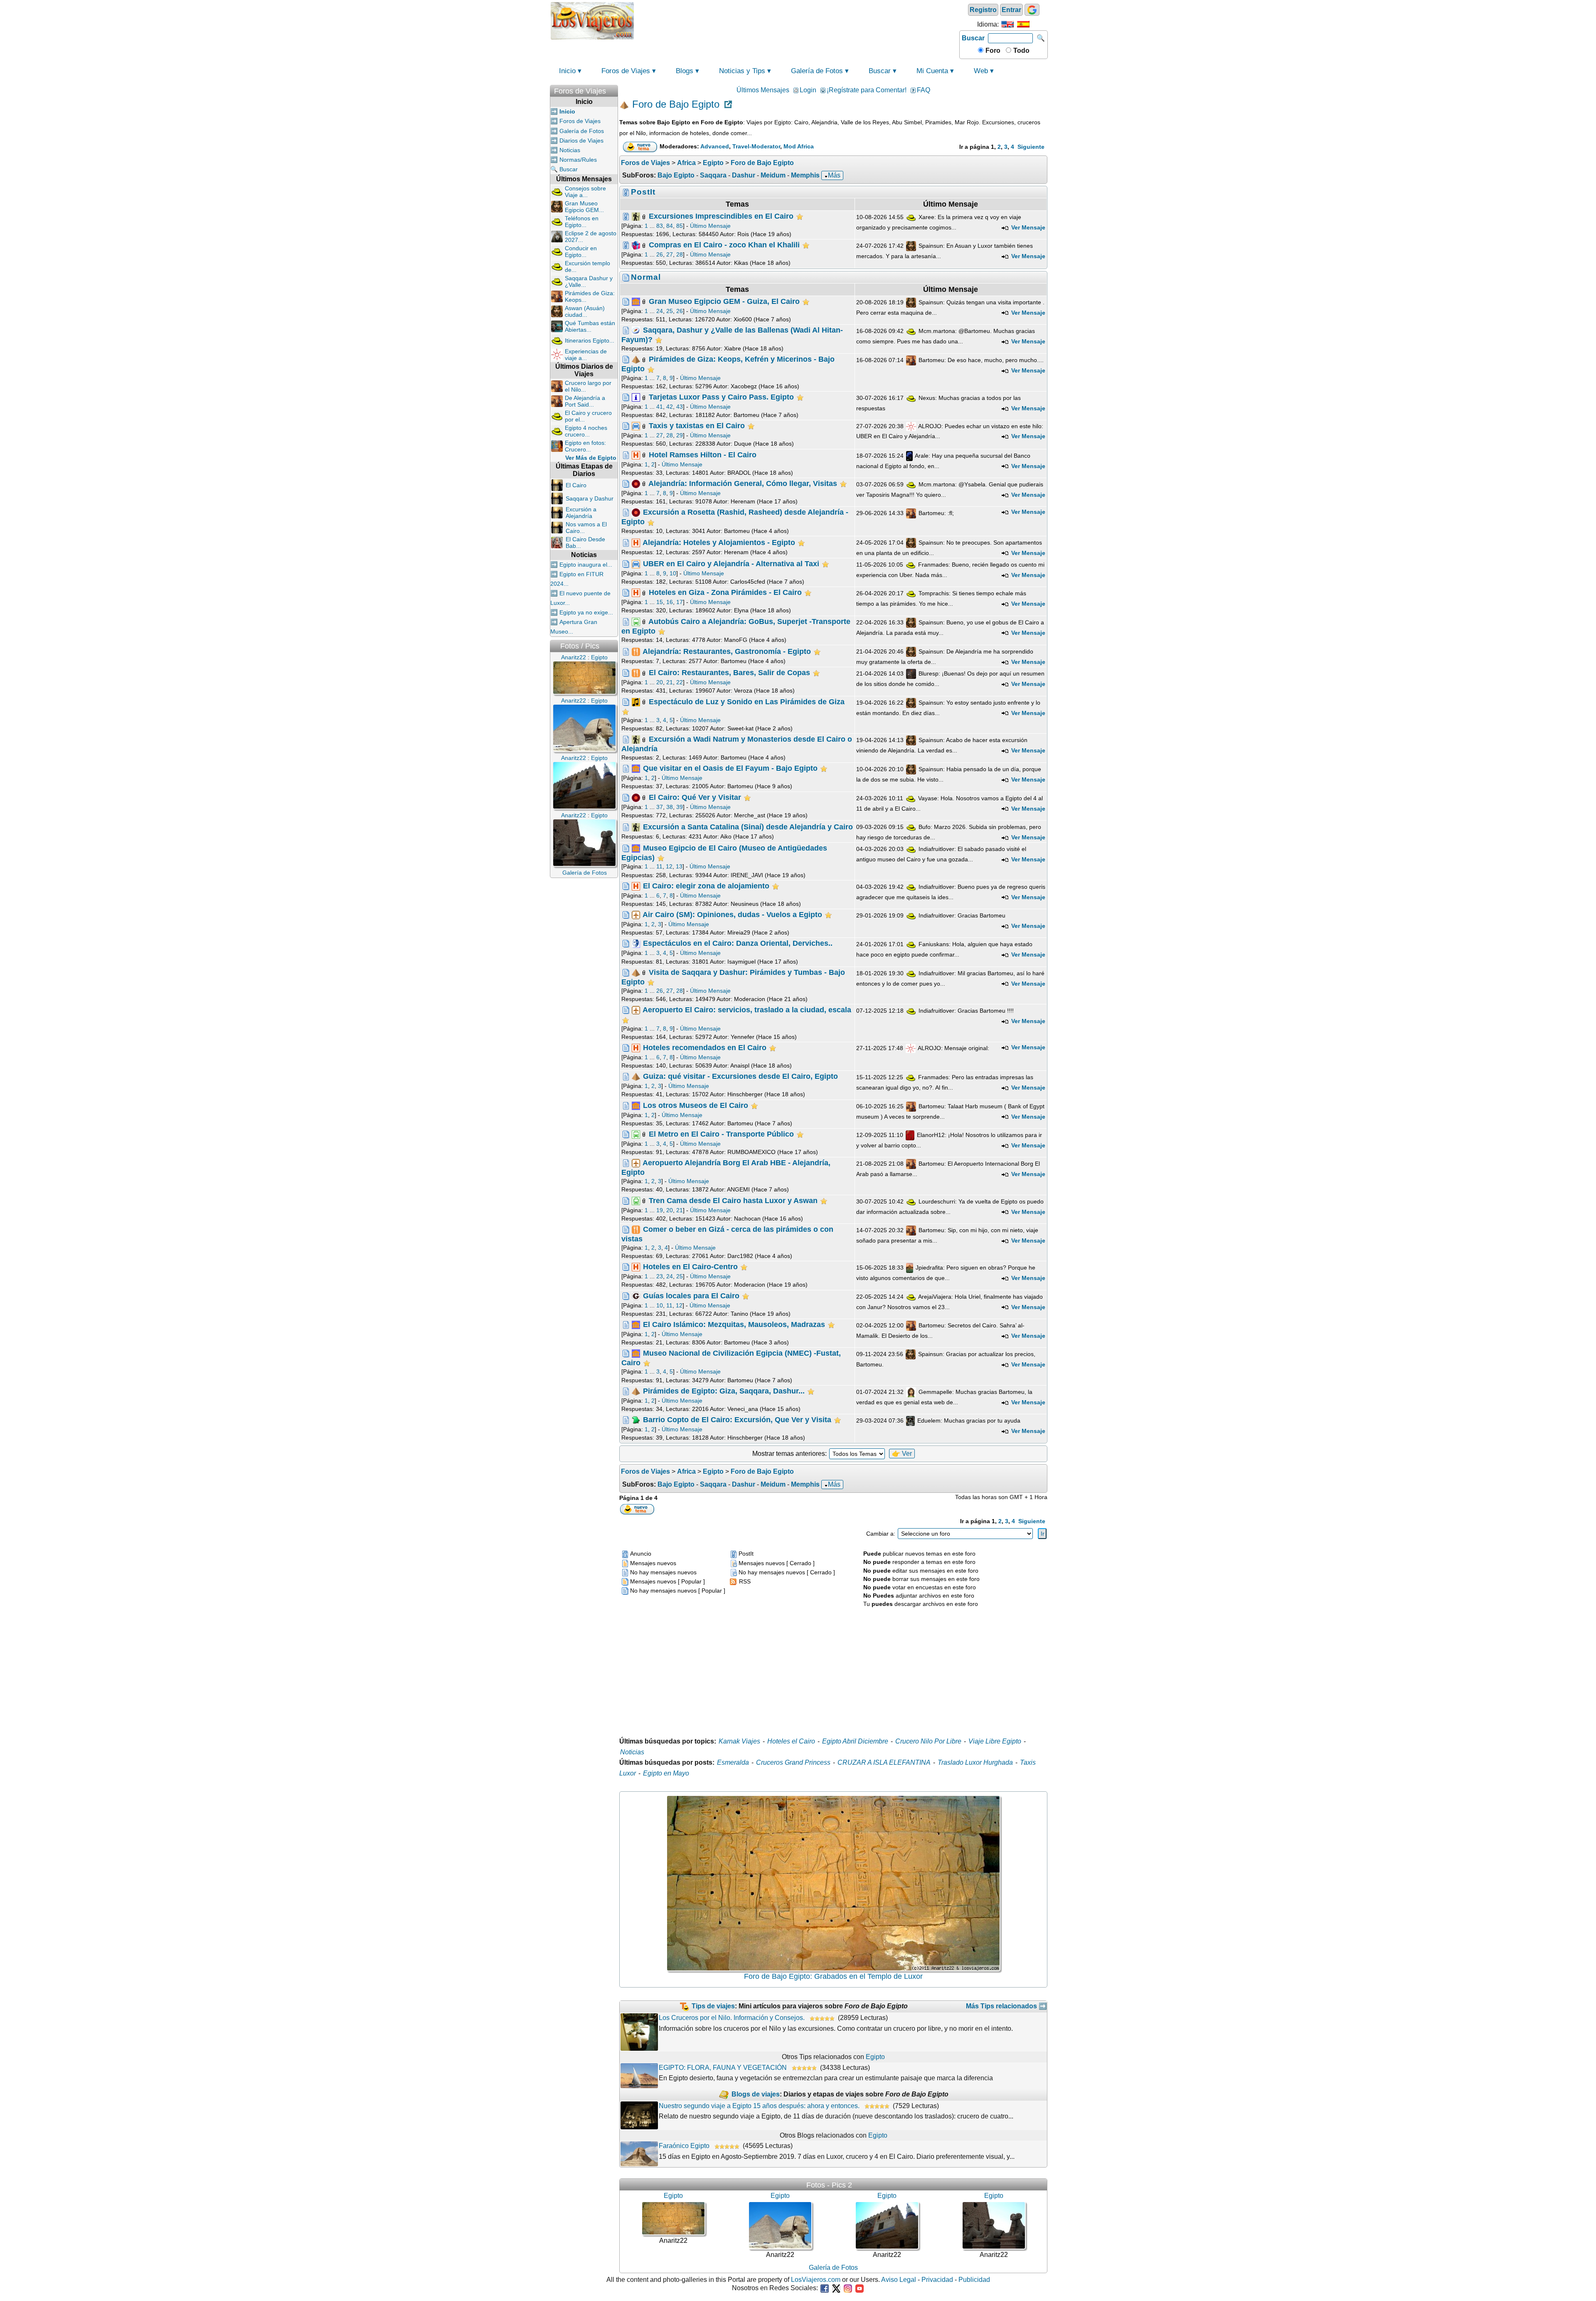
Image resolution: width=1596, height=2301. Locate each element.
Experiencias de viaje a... (586, 355)
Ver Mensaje (1027, 227)
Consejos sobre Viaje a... (585, 192)
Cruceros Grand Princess (793, 1762)
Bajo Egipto (676, 175)
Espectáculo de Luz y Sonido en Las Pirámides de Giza (747, 701)
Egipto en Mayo (666, 1773)
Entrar (1011, 10)
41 (660, 407)
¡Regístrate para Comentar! (867, 90)
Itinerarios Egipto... (590, 340)
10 (673, 573)
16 (670, 602)
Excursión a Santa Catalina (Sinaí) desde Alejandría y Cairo (748, 827)
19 (660, 1210)
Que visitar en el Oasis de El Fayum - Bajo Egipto (730, 768)
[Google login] (1032, 10)
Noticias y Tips (742, 71)
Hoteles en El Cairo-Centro (690, 1267)
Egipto (875, 2057)
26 (660, 254)
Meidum (773, 175)
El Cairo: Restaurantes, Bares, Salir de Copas (729, 673)
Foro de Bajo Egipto (676, 105)
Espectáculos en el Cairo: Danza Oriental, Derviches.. (738, 943)
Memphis (805, 175)
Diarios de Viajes (581, 141)
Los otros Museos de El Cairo (696, 1105)
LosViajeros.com (816, 2280)
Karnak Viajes (739, 1741)
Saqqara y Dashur (590, 498)
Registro (983, 10)
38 (670, 807)
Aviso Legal (899, 2280)
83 (660, 226)
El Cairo (576, 485)
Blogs (685, 71)
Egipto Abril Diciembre (855, 1741)
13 (679, 866)
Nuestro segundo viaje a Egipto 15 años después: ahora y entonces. (759, 2106)
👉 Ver (902, 1454)
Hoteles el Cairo (791, 1741)
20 (660, 682)
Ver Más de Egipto (591, 458)
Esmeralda (733, 1762)
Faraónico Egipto (684, 2146)
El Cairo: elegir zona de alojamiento (706, 885)
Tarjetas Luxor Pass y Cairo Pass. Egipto (721, 397)
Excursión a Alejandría (581, 513)
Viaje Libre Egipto (995, 1741)
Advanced (715, 146)
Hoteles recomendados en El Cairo (705, 1048)
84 (670, 226)
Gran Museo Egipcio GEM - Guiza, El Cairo (724, 301)
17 (680, 602)
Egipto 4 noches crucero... (586, 431)
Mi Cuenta (932, 71)
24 (660, 311)
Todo (1021, 51)
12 (669, 866)
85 (680, 226)
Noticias (570, 150)
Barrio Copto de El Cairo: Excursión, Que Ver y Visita (737, 1420)
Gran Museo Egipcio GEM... (584, 207)
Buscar (973, 38)
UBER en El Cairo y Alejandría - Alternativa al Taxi (731, 564)
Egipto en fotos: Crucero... (585, 446)
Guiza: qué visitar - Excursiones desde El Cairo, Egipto (740, 1076)
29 (680, 435)
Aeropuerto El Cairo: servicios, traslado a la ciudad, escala (747, 1010)
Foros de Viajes (626, 71)
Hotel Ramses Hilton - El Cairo (703, 454)
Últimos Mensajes (763, 90)
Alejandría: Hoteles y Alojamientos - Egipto (719, 542)
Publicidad (974, 2280)
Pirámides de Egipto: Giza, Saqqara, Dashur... (724, 1391)
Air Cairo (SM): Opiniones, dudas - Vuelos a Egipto (732, 915)
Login (808, 90)
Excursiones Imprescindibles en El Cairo (721, 216)
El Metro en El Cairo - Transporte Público (721, 1134)
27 (670, 254)
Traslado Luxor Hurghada (975, 1762)
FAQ (924, 90)
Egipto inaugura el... (586, 565)
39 (680, 807)
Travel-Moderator (756, 146)
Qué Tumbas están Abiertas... (590, 326)
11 (659, 866)
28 (680, 254)
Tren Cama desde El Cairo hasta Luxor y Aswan (733, 1200)
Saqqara (713, 175)
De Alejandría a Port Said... (585, 401)
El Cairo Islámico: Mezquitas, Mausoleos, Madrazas (734, 1324)
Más (834, 175)
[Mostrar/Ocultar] (614, 89)
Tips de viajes (713, 2006)
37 (660, 807)
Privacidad (937, 2280)
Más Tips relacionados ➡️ (1006, 2006)
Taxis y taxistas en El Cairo (697, 426)
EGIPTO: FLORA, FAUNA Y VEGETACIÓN (723, 2068)
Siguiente (1031, 147)
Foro (992, 51)
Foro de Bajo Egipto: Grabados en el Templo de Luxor (833, 1976)
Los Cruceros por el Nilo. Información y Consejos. (732, 2018)
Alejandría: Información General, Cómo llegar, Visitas (743, 483)
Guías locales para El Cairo (691, 1295)
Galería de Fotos (817, 71)
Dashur (744, 175)
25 (670, 311)
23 (660, 1276)
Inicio (567, 71)
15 (660, 602)
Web (981, 71)
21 (670, 682)
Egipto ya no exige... (586, 612)
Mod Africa (799, 146)
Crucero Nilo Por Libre (928, 1741)
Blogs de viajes (756, 2094)
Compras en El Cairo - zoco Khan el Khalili (724, 245)
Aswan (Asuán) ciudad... (585, 311)
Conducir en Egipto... (581, 252)
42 (670, 407)
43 (680, 407)
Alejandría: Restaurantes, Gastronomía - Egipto (727, 651)
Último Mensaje (710, 226)
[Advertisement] (797, 20)
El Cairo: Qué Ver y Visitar (695, 797)
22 (680, 682)
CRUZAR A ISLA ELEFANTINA (884, 1762)
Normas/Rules (578, 160)
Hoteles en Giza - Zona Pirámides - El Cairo (725, 592)
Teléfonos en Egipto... (582, 222)
